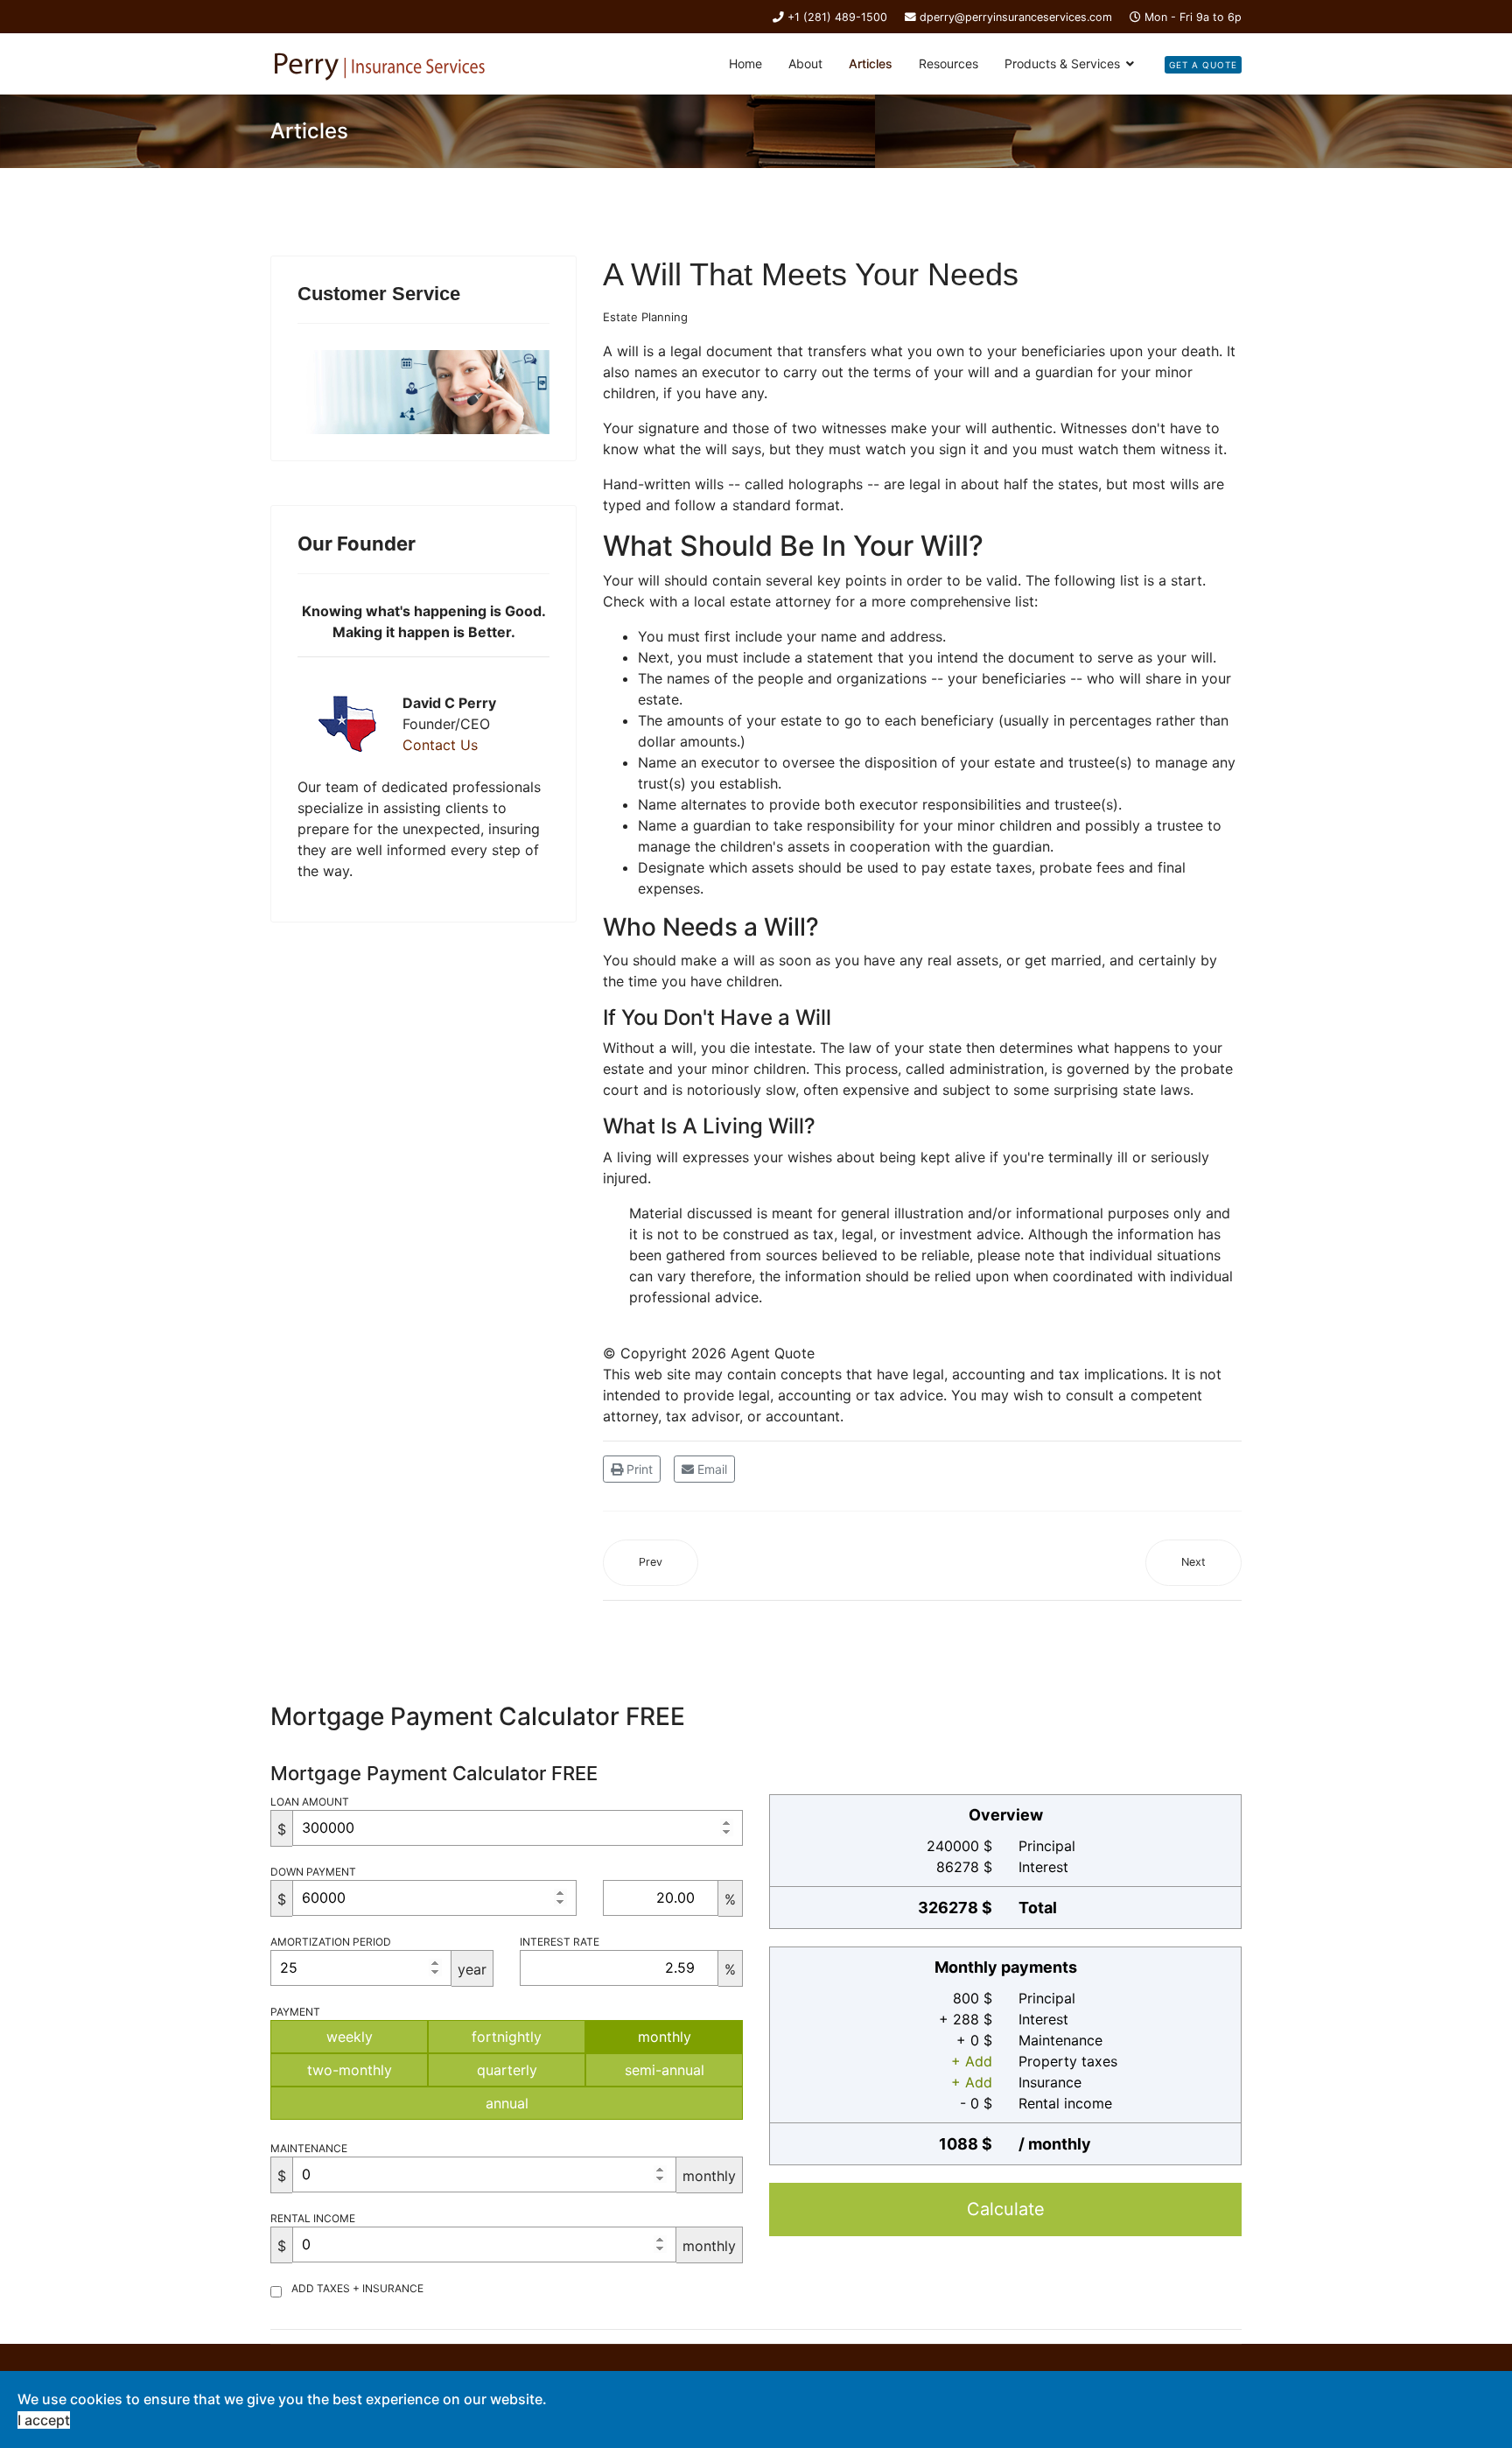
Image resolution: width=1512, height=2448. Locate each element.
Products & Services (1062, 63)
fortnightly (507, 2037)
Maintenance (309, 2148)
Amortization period (331, 1942)
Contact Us (440, 745)
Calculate (1006, 2209)
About (805, 63)
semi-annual (665, 2070)
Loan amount (310, 1802)
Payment (295, 2012)
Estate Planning (645, 317)
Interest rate (560, 1942)
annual (507, 2103)
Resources (948, 63)
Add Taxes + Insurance (357, 2288)
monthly (665, 2037)
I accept (44, 2420)
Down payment (313, 1872)
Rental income (313, 2218)
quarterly (507, 2070)
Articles (871, 63)
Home (745, 63)
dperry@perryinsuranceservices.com (1016, 17)
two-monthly (350, 2070)
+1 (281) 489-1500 (837, 17)
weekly (350, 2037)
